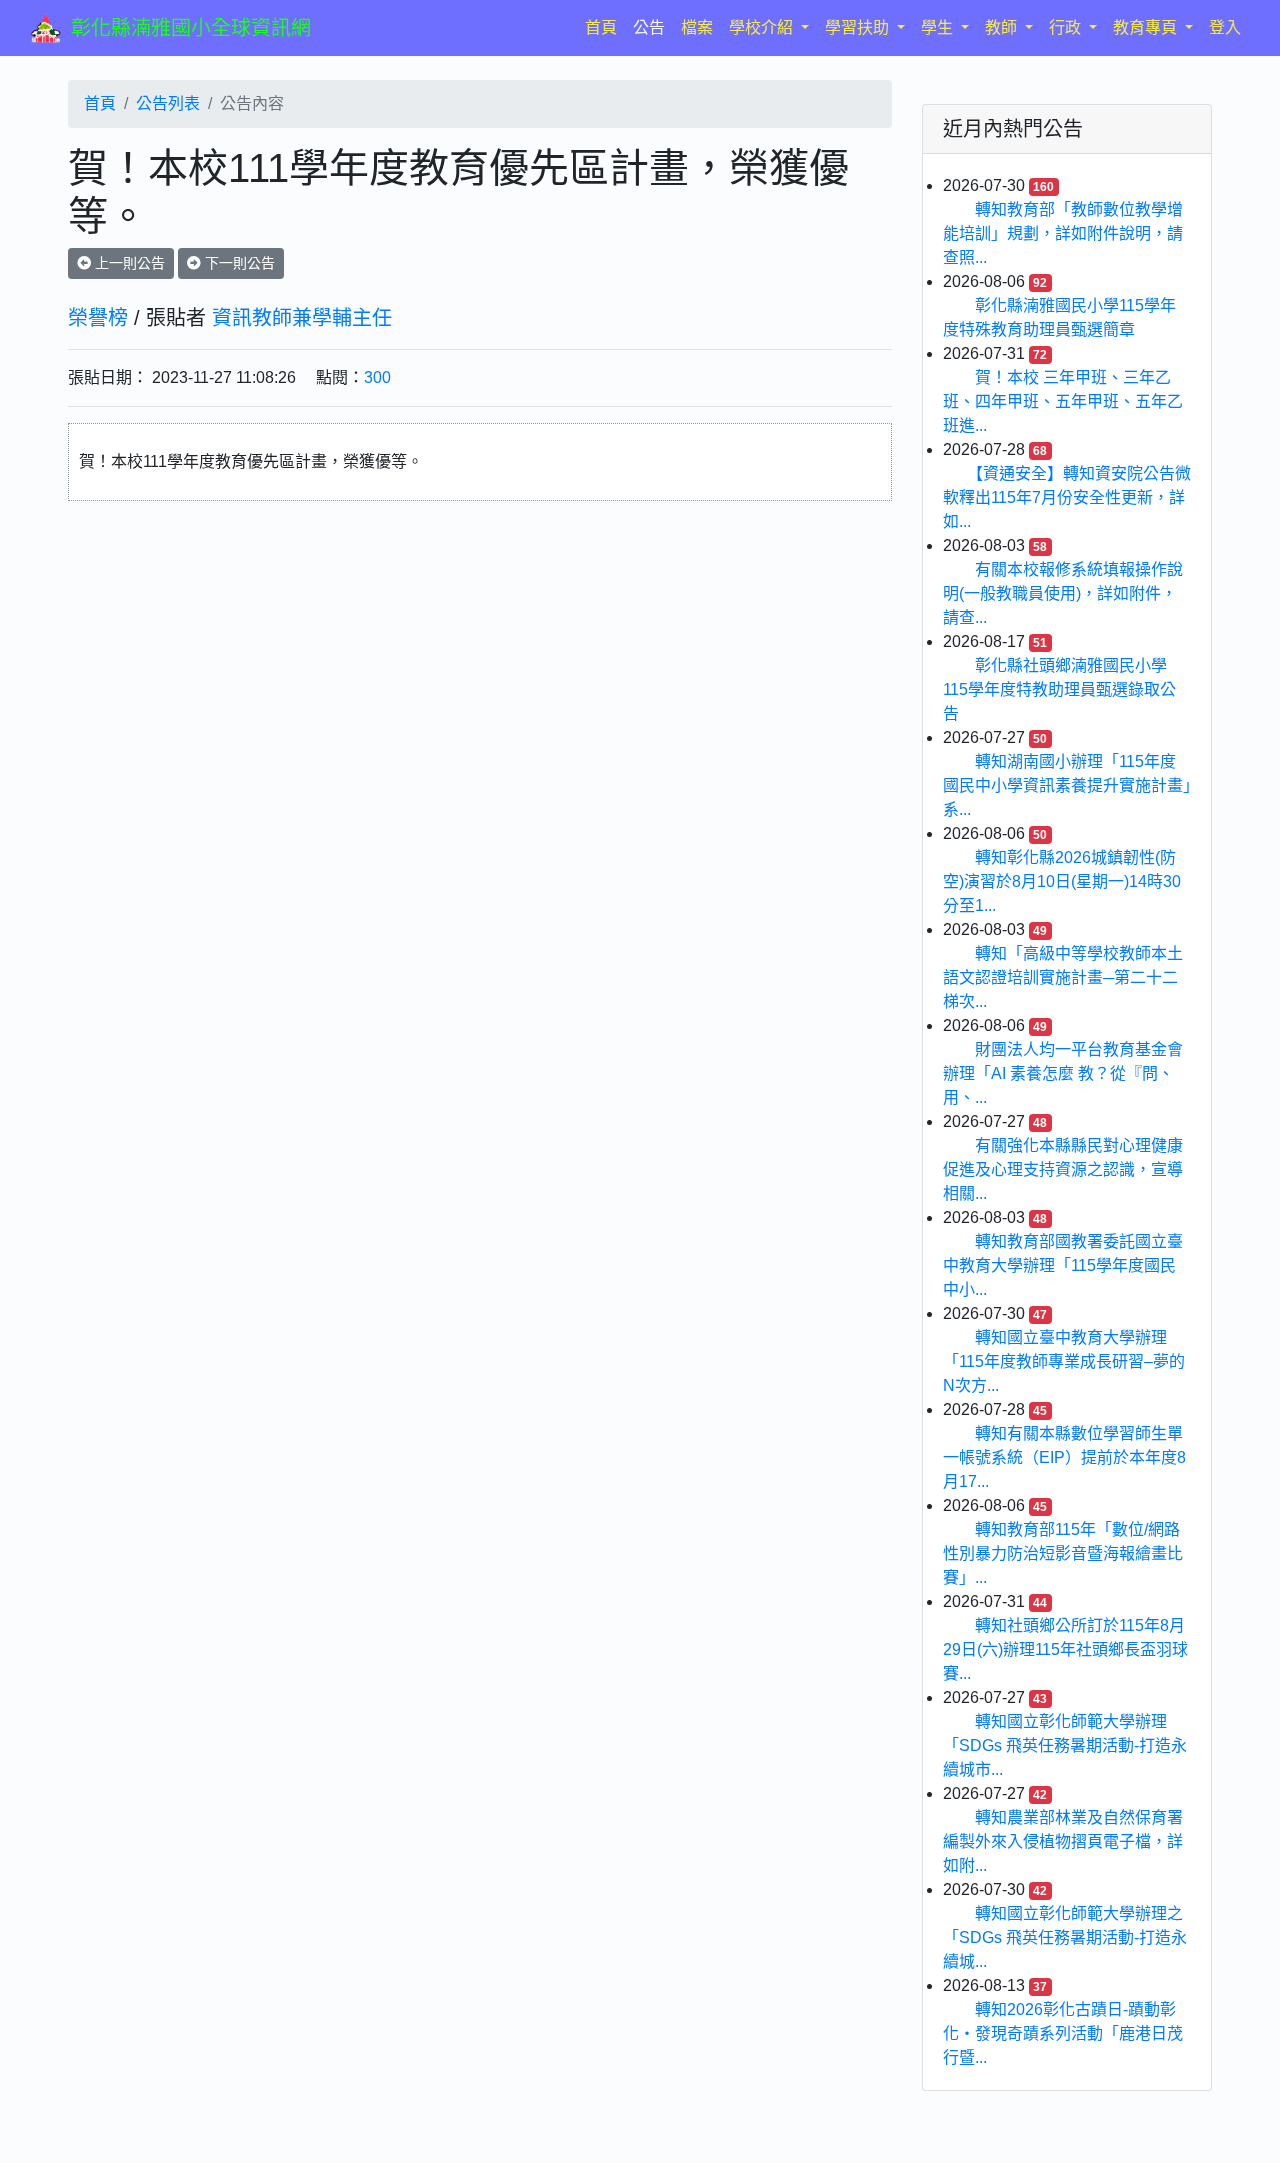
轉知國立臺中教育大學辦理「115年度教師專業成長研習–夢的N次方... (1064, 1361)
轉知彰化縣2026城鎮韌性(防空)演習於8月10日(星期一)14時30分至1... (1062, 881)
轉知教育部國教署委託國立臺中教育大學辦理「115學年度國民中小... (1063, 1265)
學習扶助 (859, 27)
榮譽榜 (98, 318)
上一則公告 (128, 263)
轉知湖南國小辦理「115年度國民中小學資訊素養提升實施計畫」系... (1067, 785)
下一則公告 (238, 263)
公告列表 (168, 103)
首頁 (605, 27)
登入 (1225, 27)
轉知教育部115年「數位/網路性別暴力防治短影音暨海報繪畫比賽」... (1063, 1553)
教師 (1003, 27)
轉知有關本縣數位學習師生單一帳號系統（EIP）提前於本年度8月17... (1064, 1457)
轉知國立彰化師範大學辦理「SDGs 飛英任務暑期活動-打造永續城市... (1065, 1745)
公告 (649, 27)
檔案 (697, 27)
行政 (1067, 27)
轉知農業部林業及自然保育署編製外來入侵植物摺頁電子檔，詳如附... (1063, 1841)
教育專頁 (1147, 27)
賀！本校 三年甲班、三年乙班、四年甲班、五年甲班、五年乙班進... (1063, 401)
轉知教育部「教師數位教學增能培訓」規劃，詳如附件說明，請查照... (1063, 233)
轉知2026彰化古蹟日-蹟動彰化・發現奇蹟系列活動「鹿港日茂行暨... (1063, 2033)
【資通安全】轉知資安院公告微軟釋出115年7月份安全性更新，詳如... (1067, 497)
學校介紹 (763, 27)
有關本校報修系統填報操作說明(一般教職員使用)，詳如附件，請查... (1063, 593)
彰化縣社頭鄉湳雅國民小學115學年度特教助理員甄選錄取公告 (1059, 689)
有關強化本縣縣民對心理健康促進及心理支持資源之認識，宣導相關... (1063, 1169)
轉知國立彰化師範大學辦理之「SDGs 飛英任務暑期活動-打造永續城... (1065, 1937)
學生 (939, 27)
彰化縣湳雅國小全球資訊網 (191, 28)
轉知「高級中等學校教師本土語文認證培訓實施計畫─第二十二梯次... (1063, 977)
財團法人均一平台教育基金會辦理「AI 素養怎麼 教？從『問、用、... (1063, 1073)
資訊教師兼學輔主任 (302, 318)
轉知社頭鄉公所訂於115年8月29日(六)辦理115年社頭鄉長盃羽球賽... (1065, 1649)
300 (377, 377)
